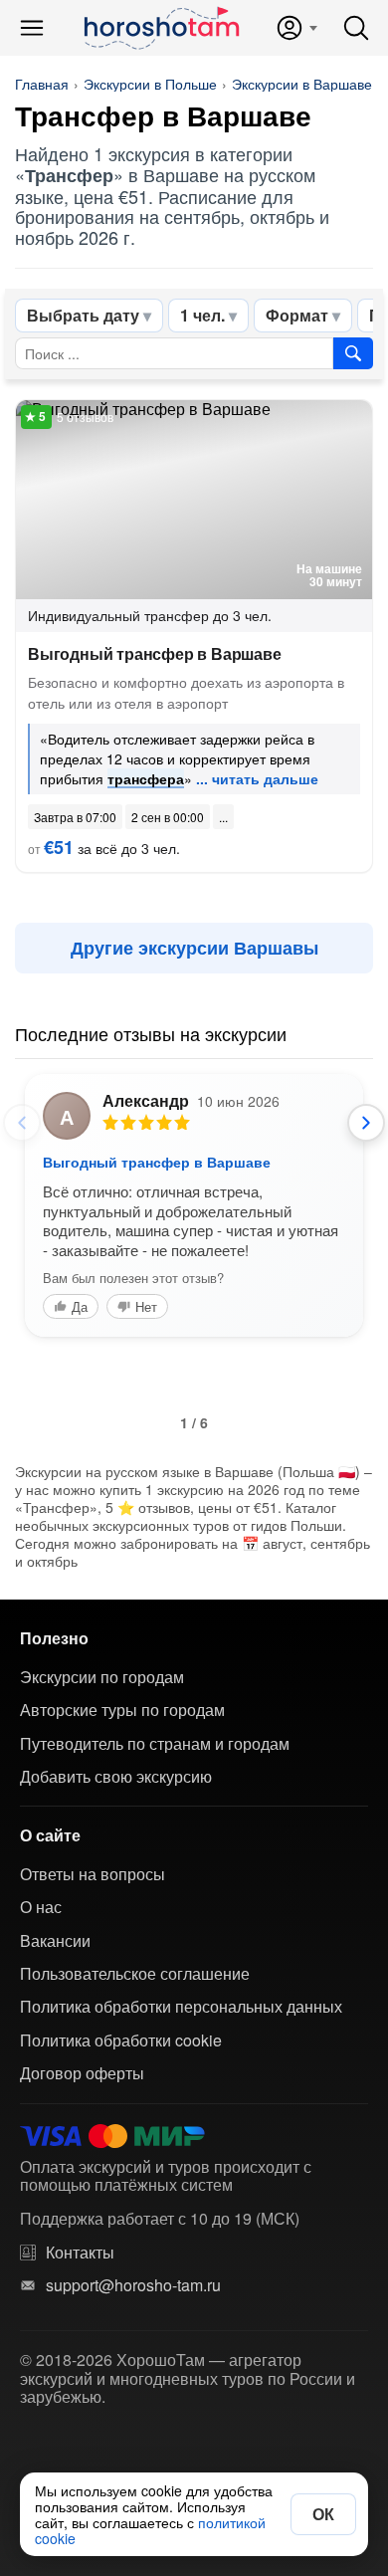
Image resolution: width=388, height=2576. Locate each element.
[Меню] (32, 28)
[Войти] (296, 28)
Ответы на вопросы (93, 1874)
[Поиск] (356, 28)
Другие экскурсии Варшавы (194, 948)
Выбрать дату (83, 315)
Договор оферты (82, 2073)
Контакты (80, 2253)
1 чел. (202, 315)
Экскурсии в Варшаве (302, 84)
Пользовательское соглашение (135, 1974)
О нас (41, 1907)
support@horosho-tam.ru (133, 2285)
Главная (42, 84)
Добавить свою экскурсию (116, 1777)
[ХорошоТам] (161, 28)
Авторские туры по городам (122, 1710)
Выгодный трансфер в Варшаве (155, 653)
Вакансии (55, 1941)
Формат (297, 315)
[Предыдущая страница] (22, 1123)
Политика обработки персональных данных (181, 2007)
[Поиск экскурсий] (353, 353)
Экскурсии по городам (102, 1677)
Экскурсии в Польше (150, 84)
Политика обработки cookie (121, 2040)
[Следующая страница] (366, 1123)
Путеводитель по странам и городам (155, 1744)
